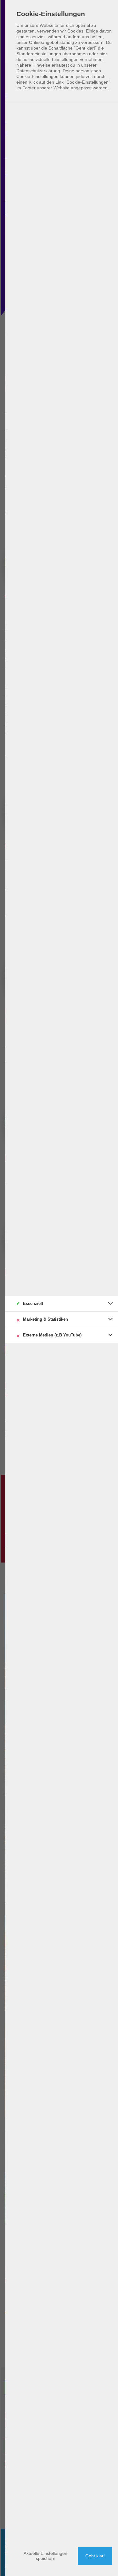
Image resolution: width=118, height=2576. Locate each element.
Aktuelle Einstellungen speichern (45, 2556)
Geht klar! (95, 2556)
